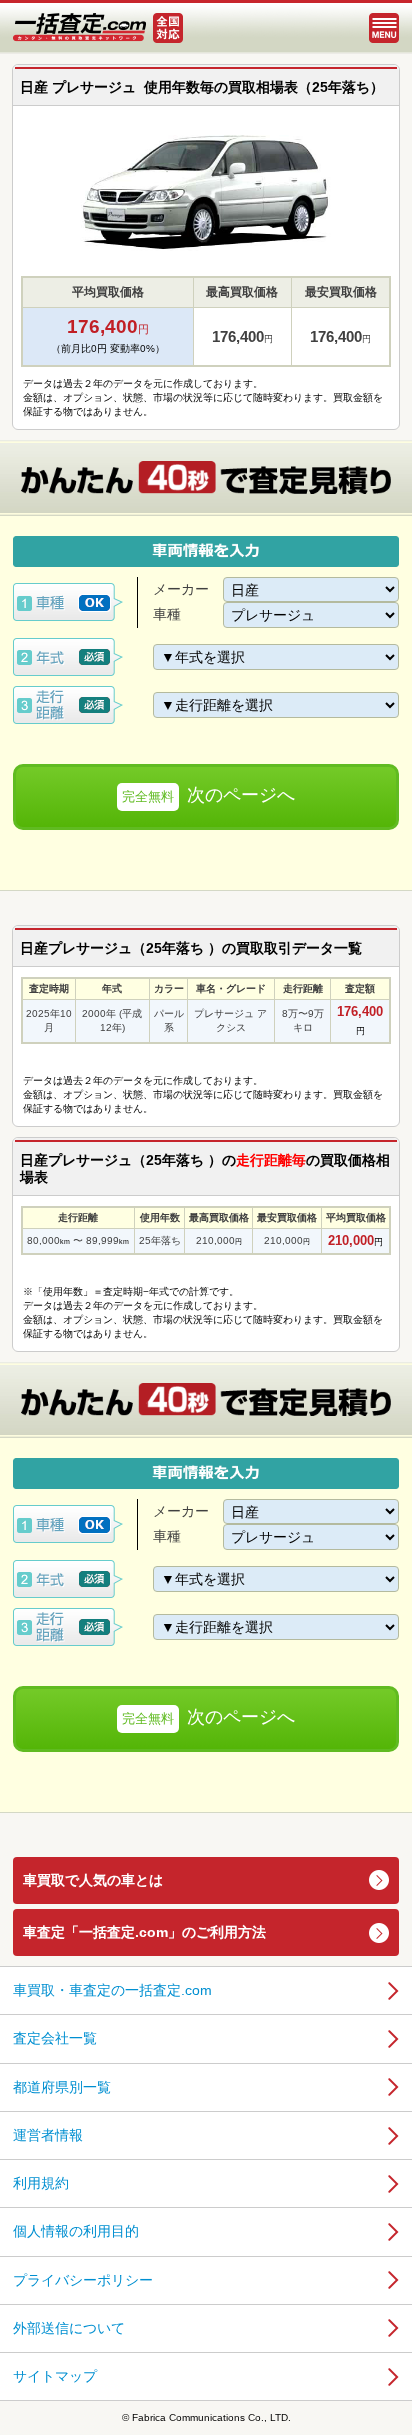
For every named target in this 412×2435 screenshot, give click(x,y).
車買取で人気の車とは (93, 1880)
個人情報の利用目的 (76, 2231)
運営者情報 (48, 2135)
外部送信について (69, 2328)
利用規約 (41, 2183)
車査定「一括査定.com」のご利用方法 (144, 1932)
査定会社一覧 (55, 2038)
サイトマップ (55, 2376)
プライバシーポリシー (83, 2280)
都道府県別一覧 (62, 2087)
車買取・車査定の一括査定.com (112, 1990)
